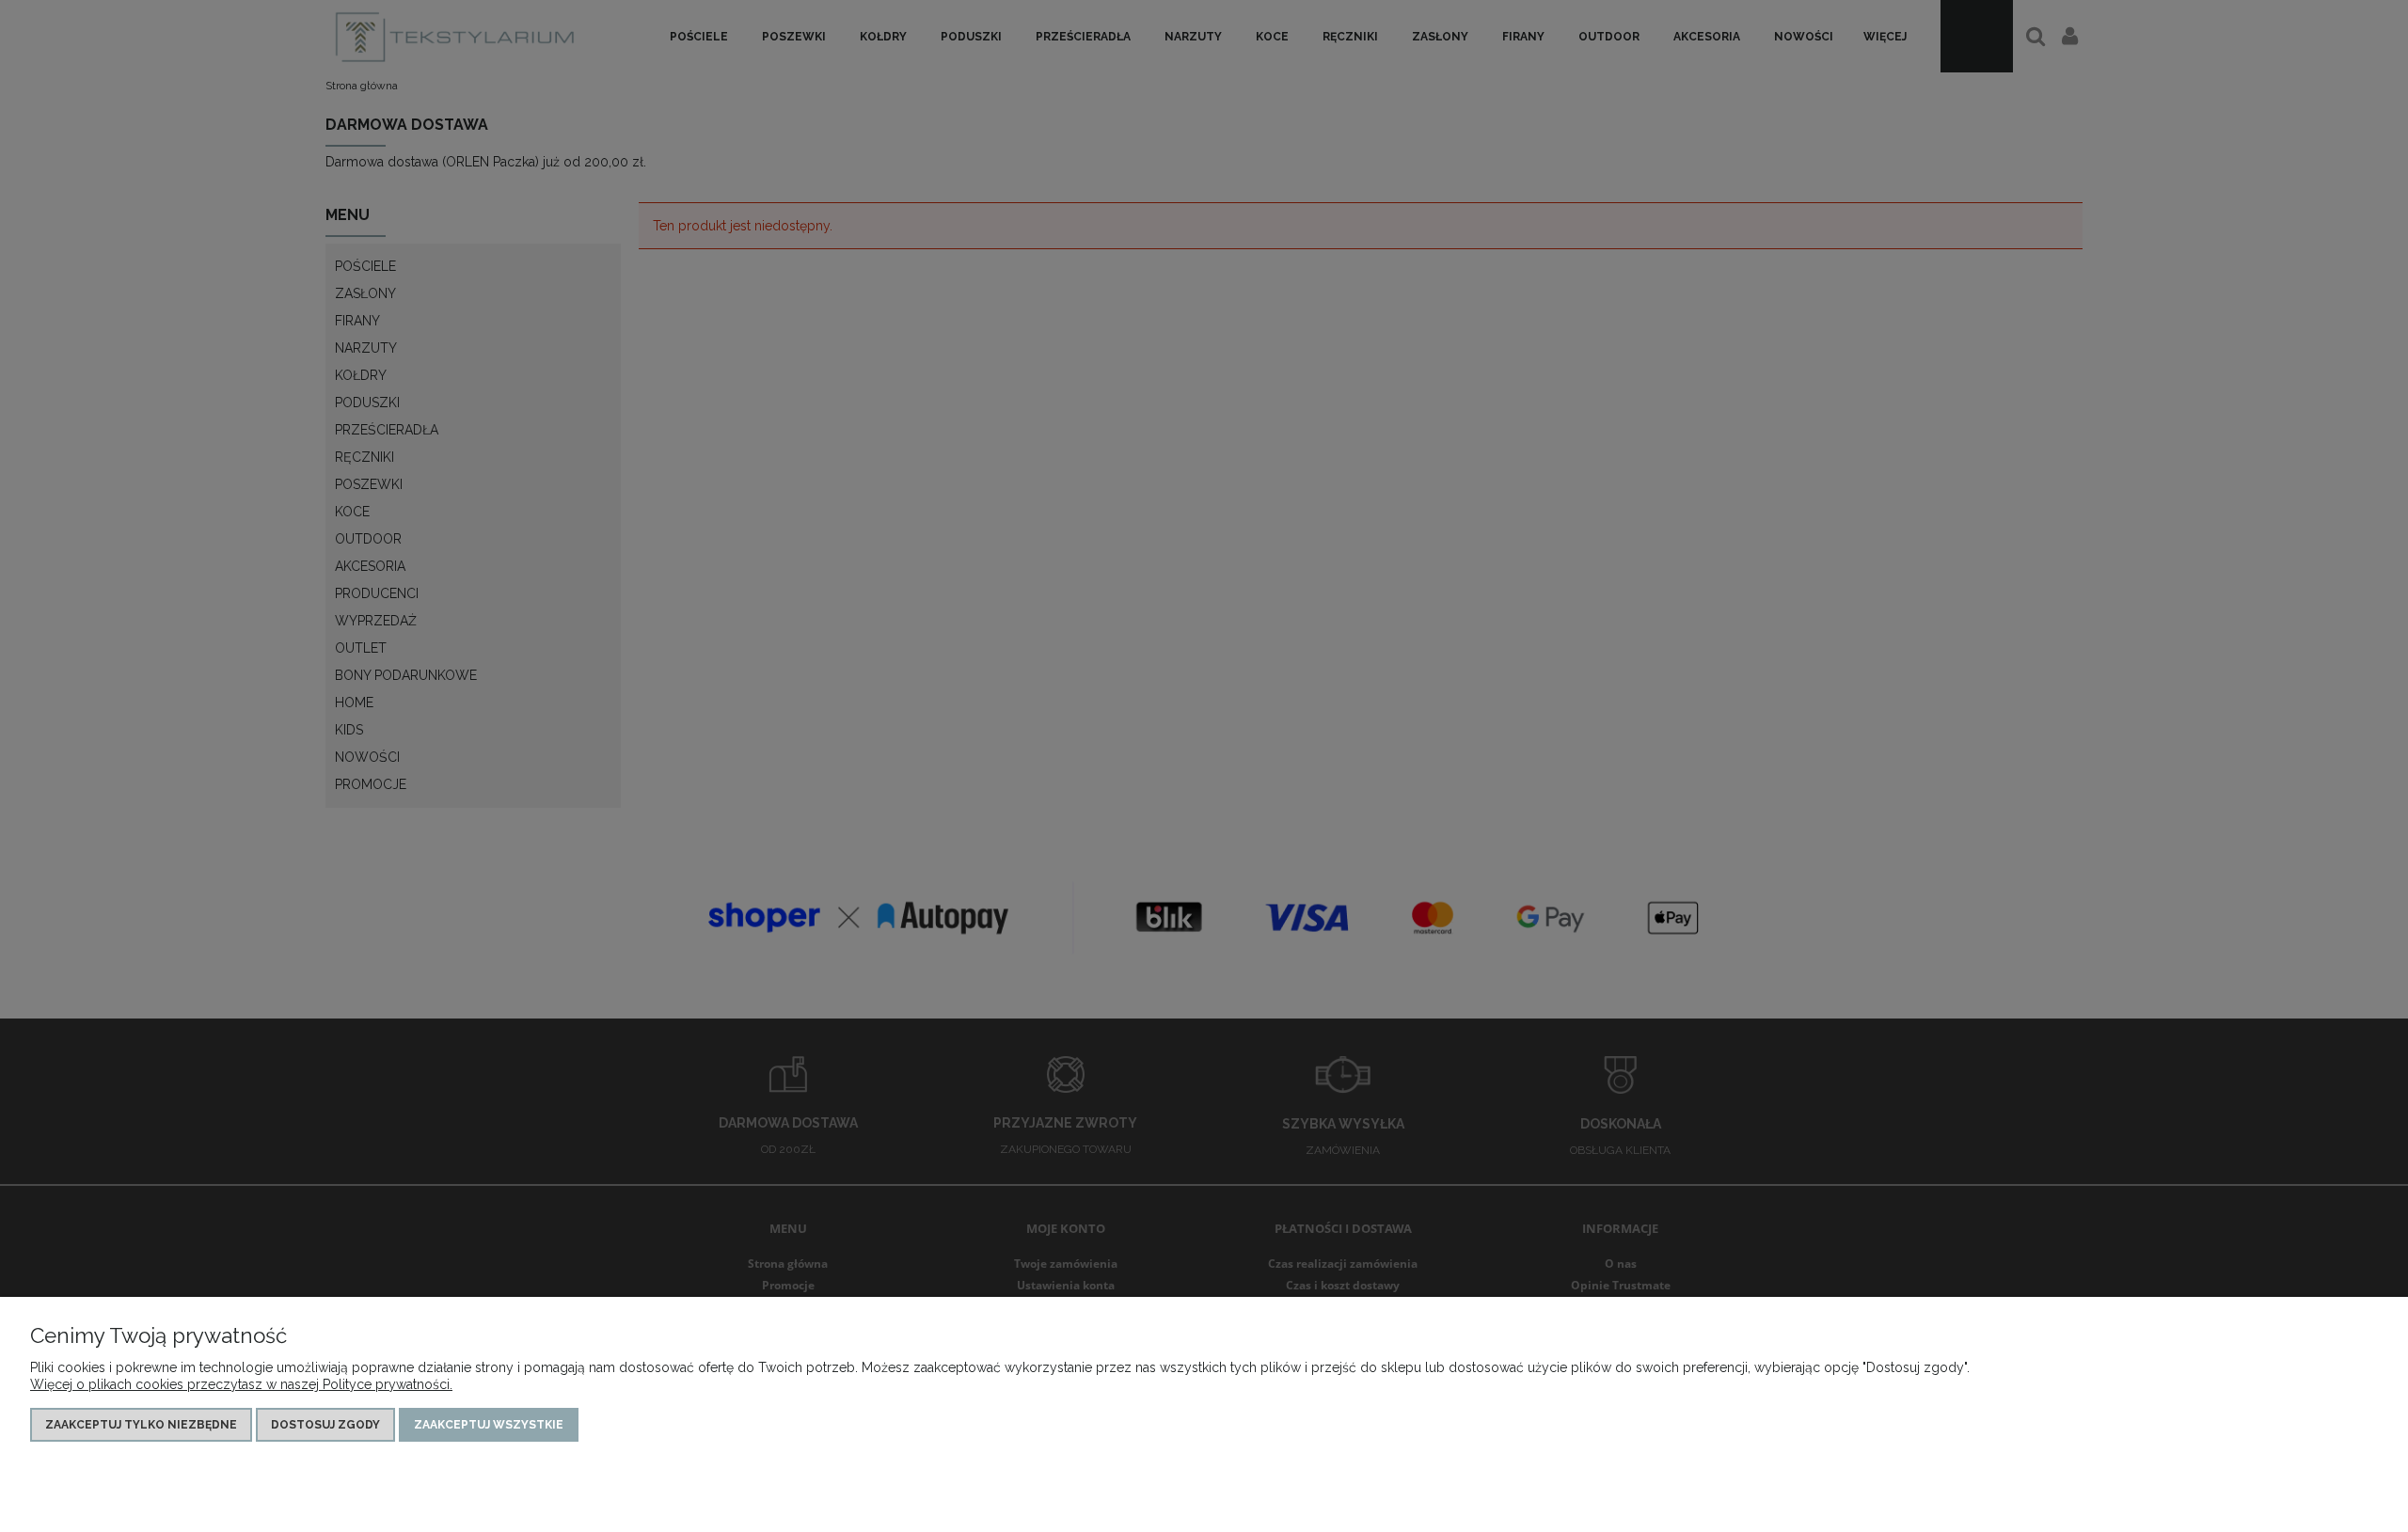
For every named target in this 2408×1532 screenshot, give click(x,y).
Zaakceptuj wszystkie (489, 1425)
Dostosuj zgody (325, 1425)
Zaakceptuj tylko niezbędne (141, 1425)
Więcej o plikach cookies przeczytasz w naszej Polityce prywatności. (241, 1384)
